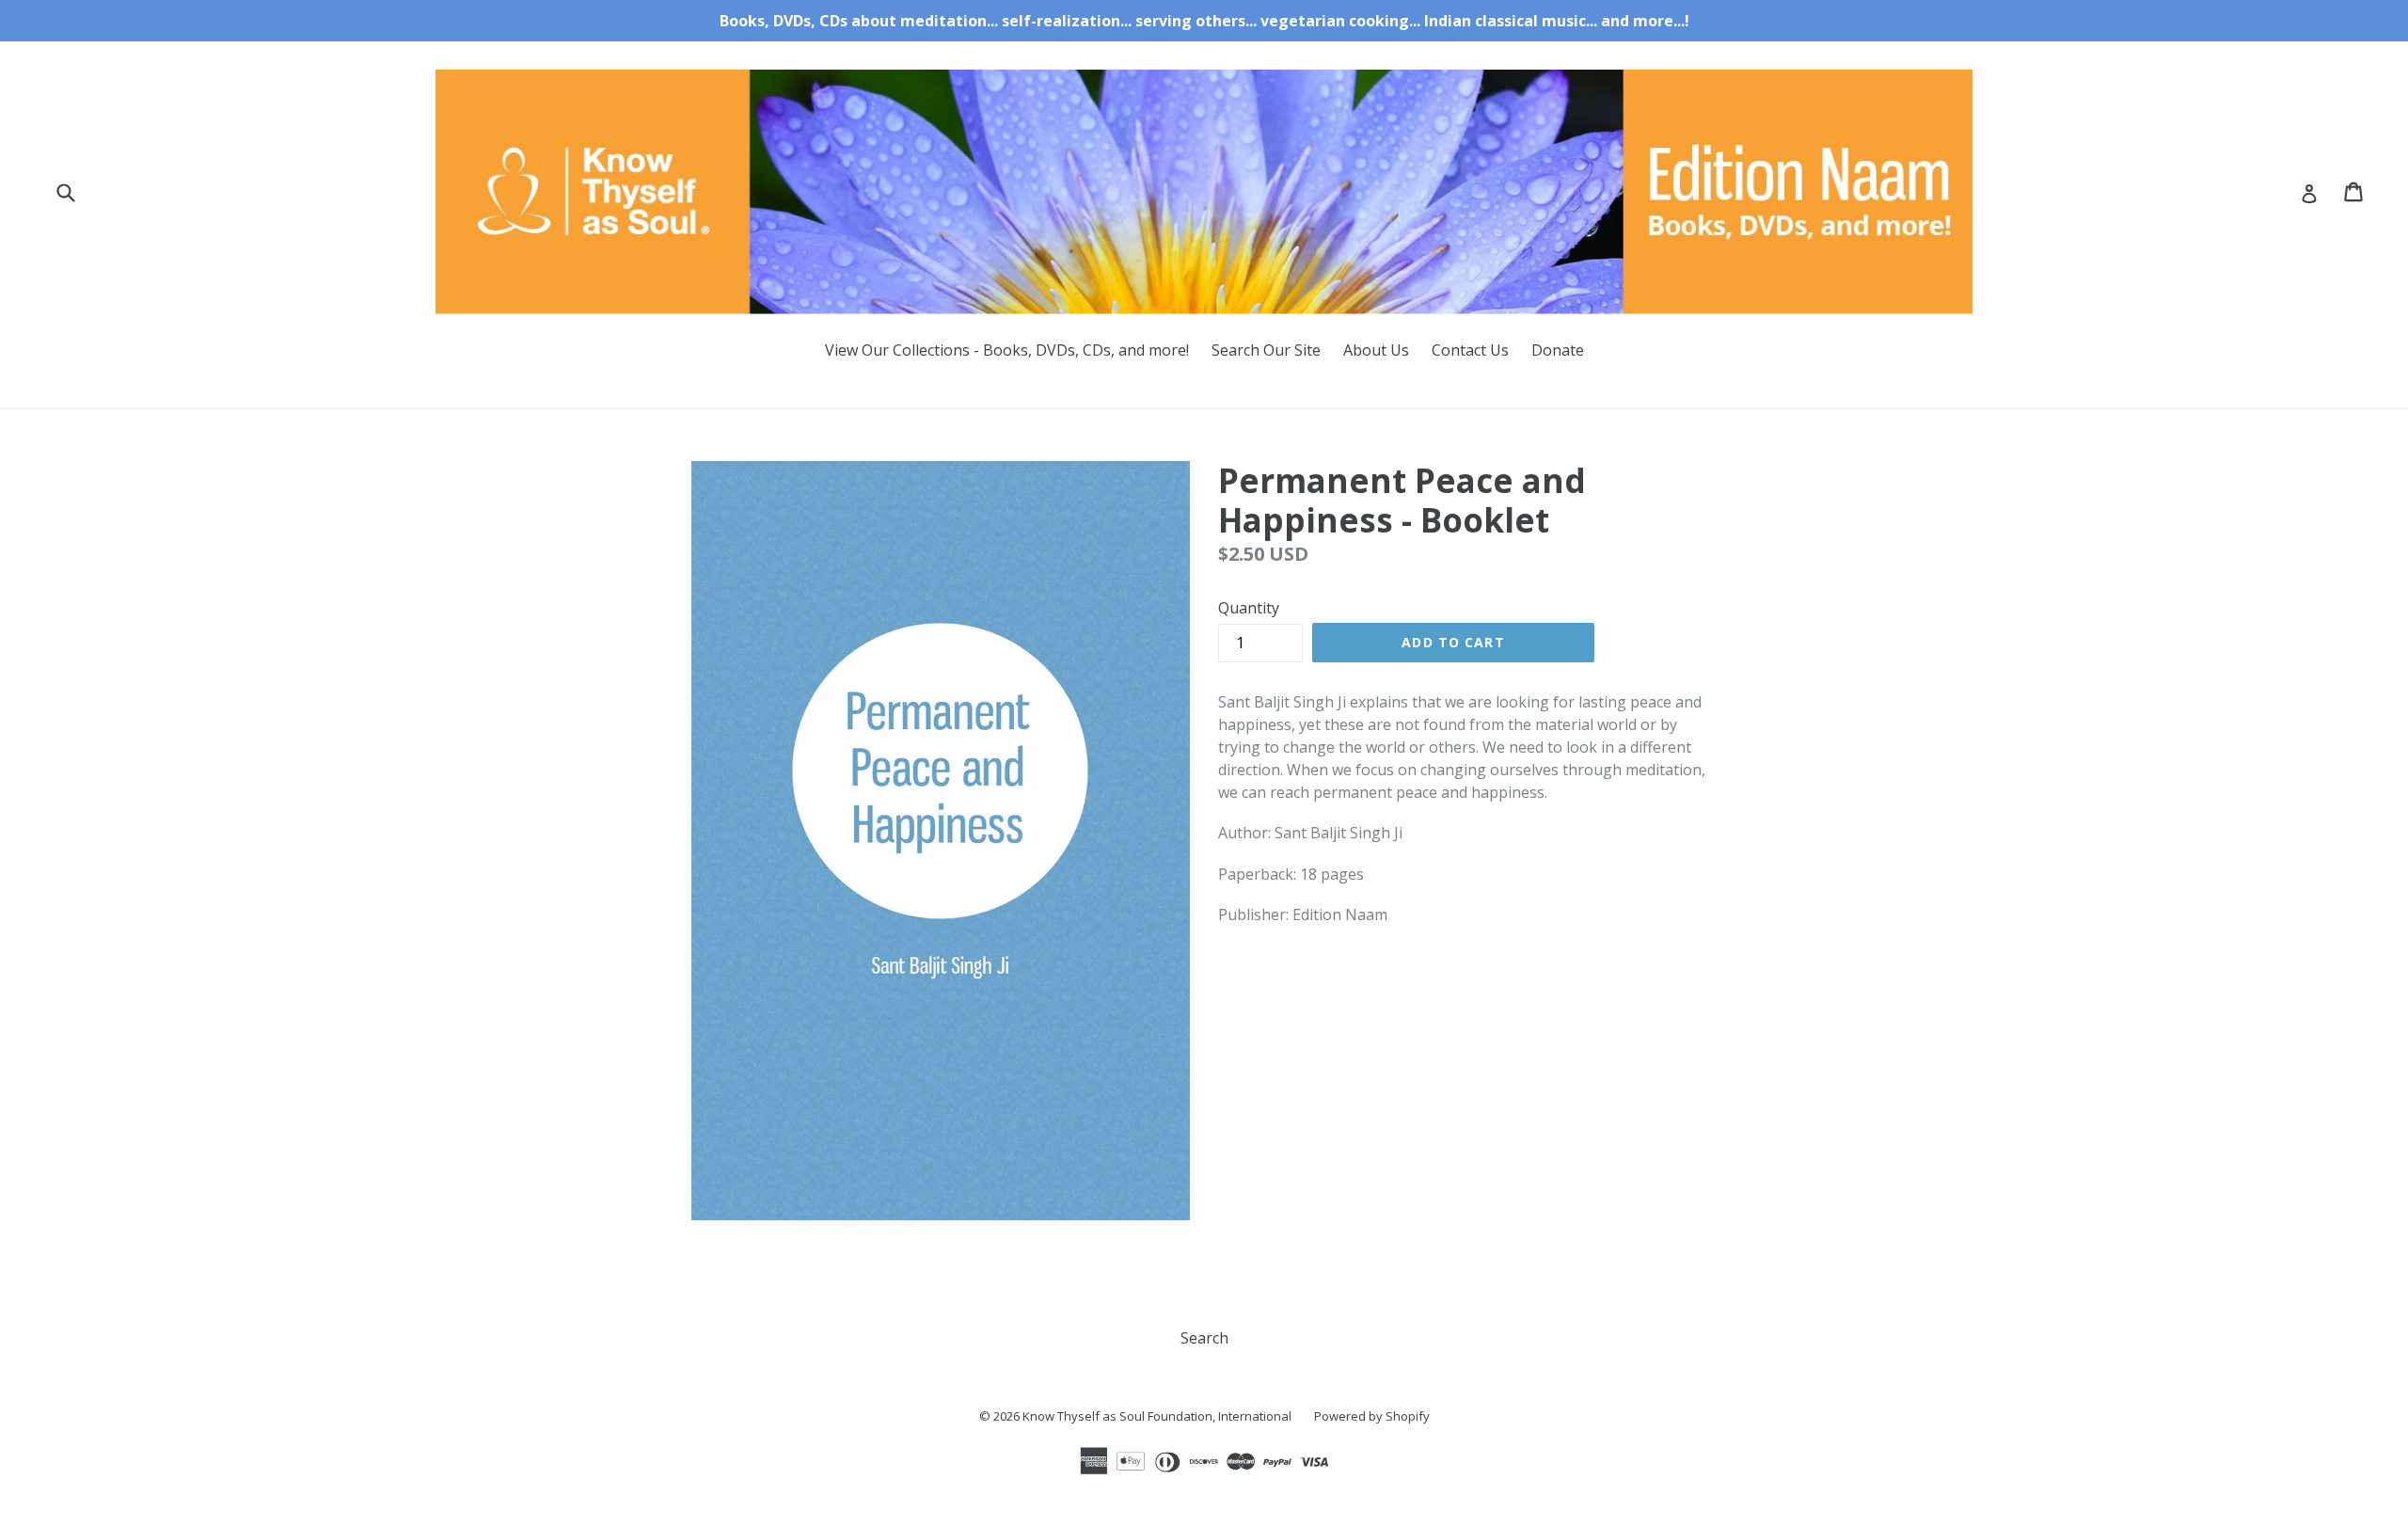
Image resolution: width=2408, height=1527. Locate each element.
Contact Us (1470, 350)
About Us (1376, 350)
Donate (1558, 350)
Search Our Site (1266, 350)
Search (1204, 1338)
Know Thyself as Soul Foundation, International (1157, 1416)
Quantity (1249, 608)
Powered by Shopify (1372, 1416)
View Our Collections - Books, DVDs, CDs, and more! (1007, 350)
